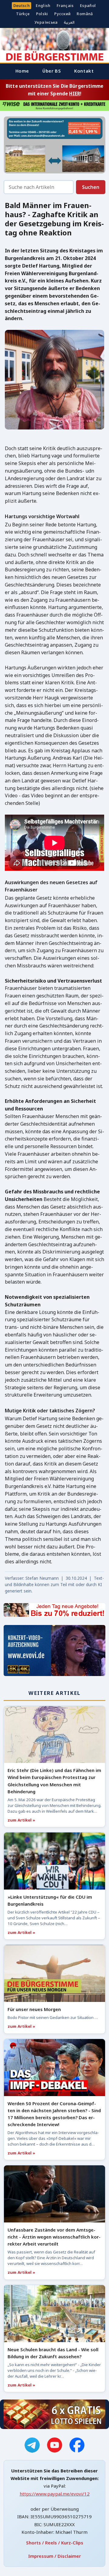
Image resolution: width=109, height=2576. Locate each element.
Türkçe (23, 14)
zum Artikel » (21, 1820)
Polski (42, 14)
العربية (69, 22)
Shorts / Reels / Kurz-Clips (55, 2543)
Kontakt (84, 71)
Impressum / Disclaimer (54, 2556)
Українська (46, 22)
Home (22, 71)
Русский (63, 14)
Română (85, 14)
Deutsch (22, 6)
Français (65, 6)
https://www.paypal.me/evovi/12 (55, 2494)
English (43, 6)
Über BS (52, 71)
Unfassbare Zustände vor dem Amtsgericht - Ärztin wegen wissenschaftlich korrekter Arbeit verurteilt (54, 2237)
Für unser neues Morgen (34, 2009)
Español (88, 6)
